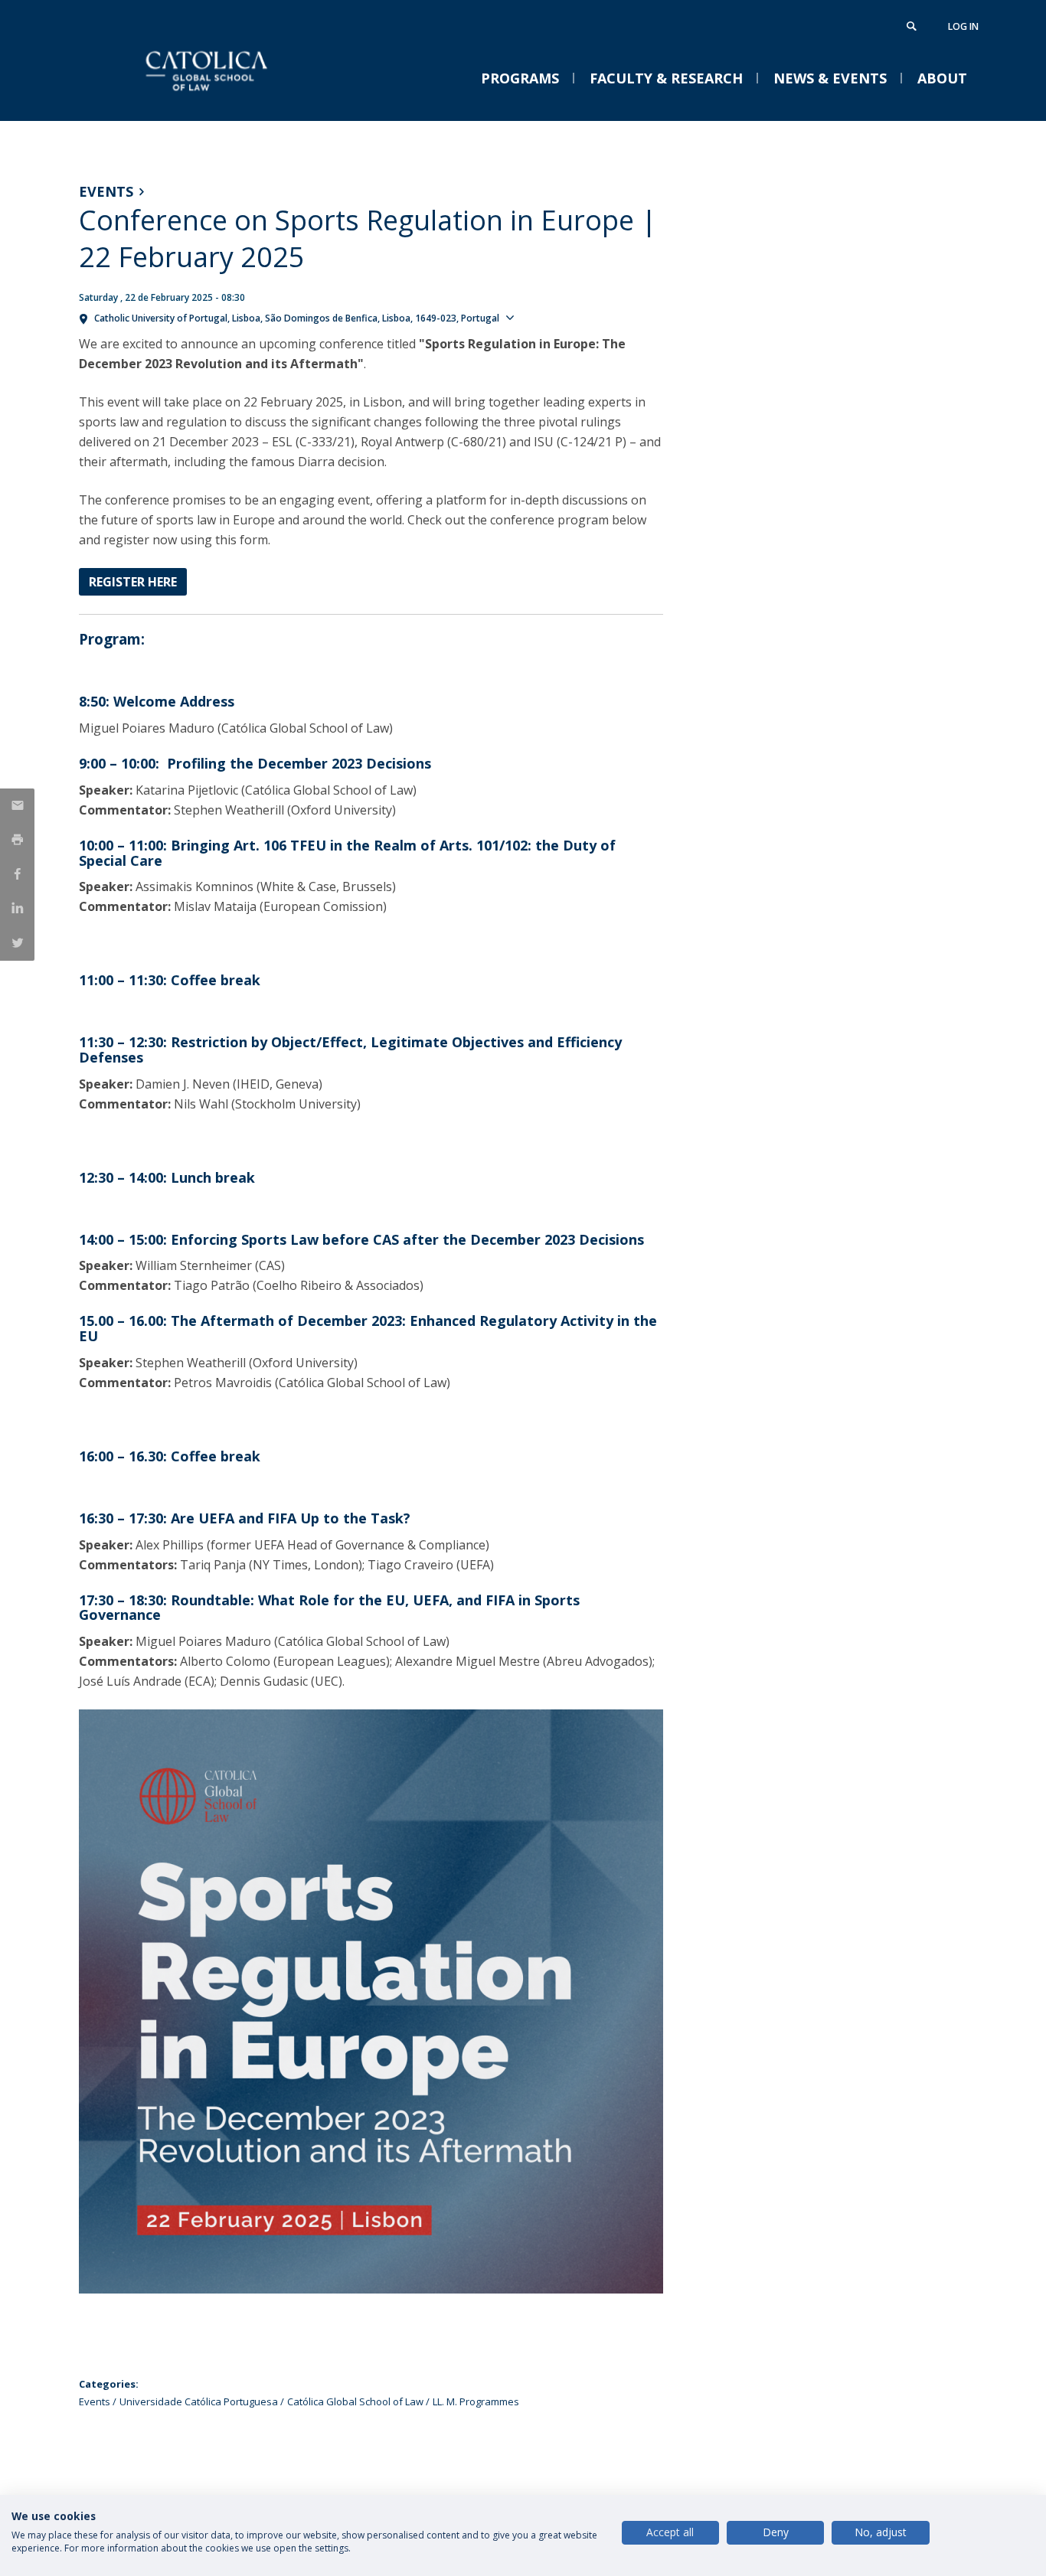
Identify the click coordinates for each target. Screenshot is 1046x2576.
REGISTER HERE (133, 582)
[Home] (232, 105)
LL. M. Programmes (476, 2401)
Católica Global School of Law (355, 2401)
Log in (963, 26)
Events (106, 191)
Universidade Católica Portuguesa (199, 2401)
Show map (548, 317)
